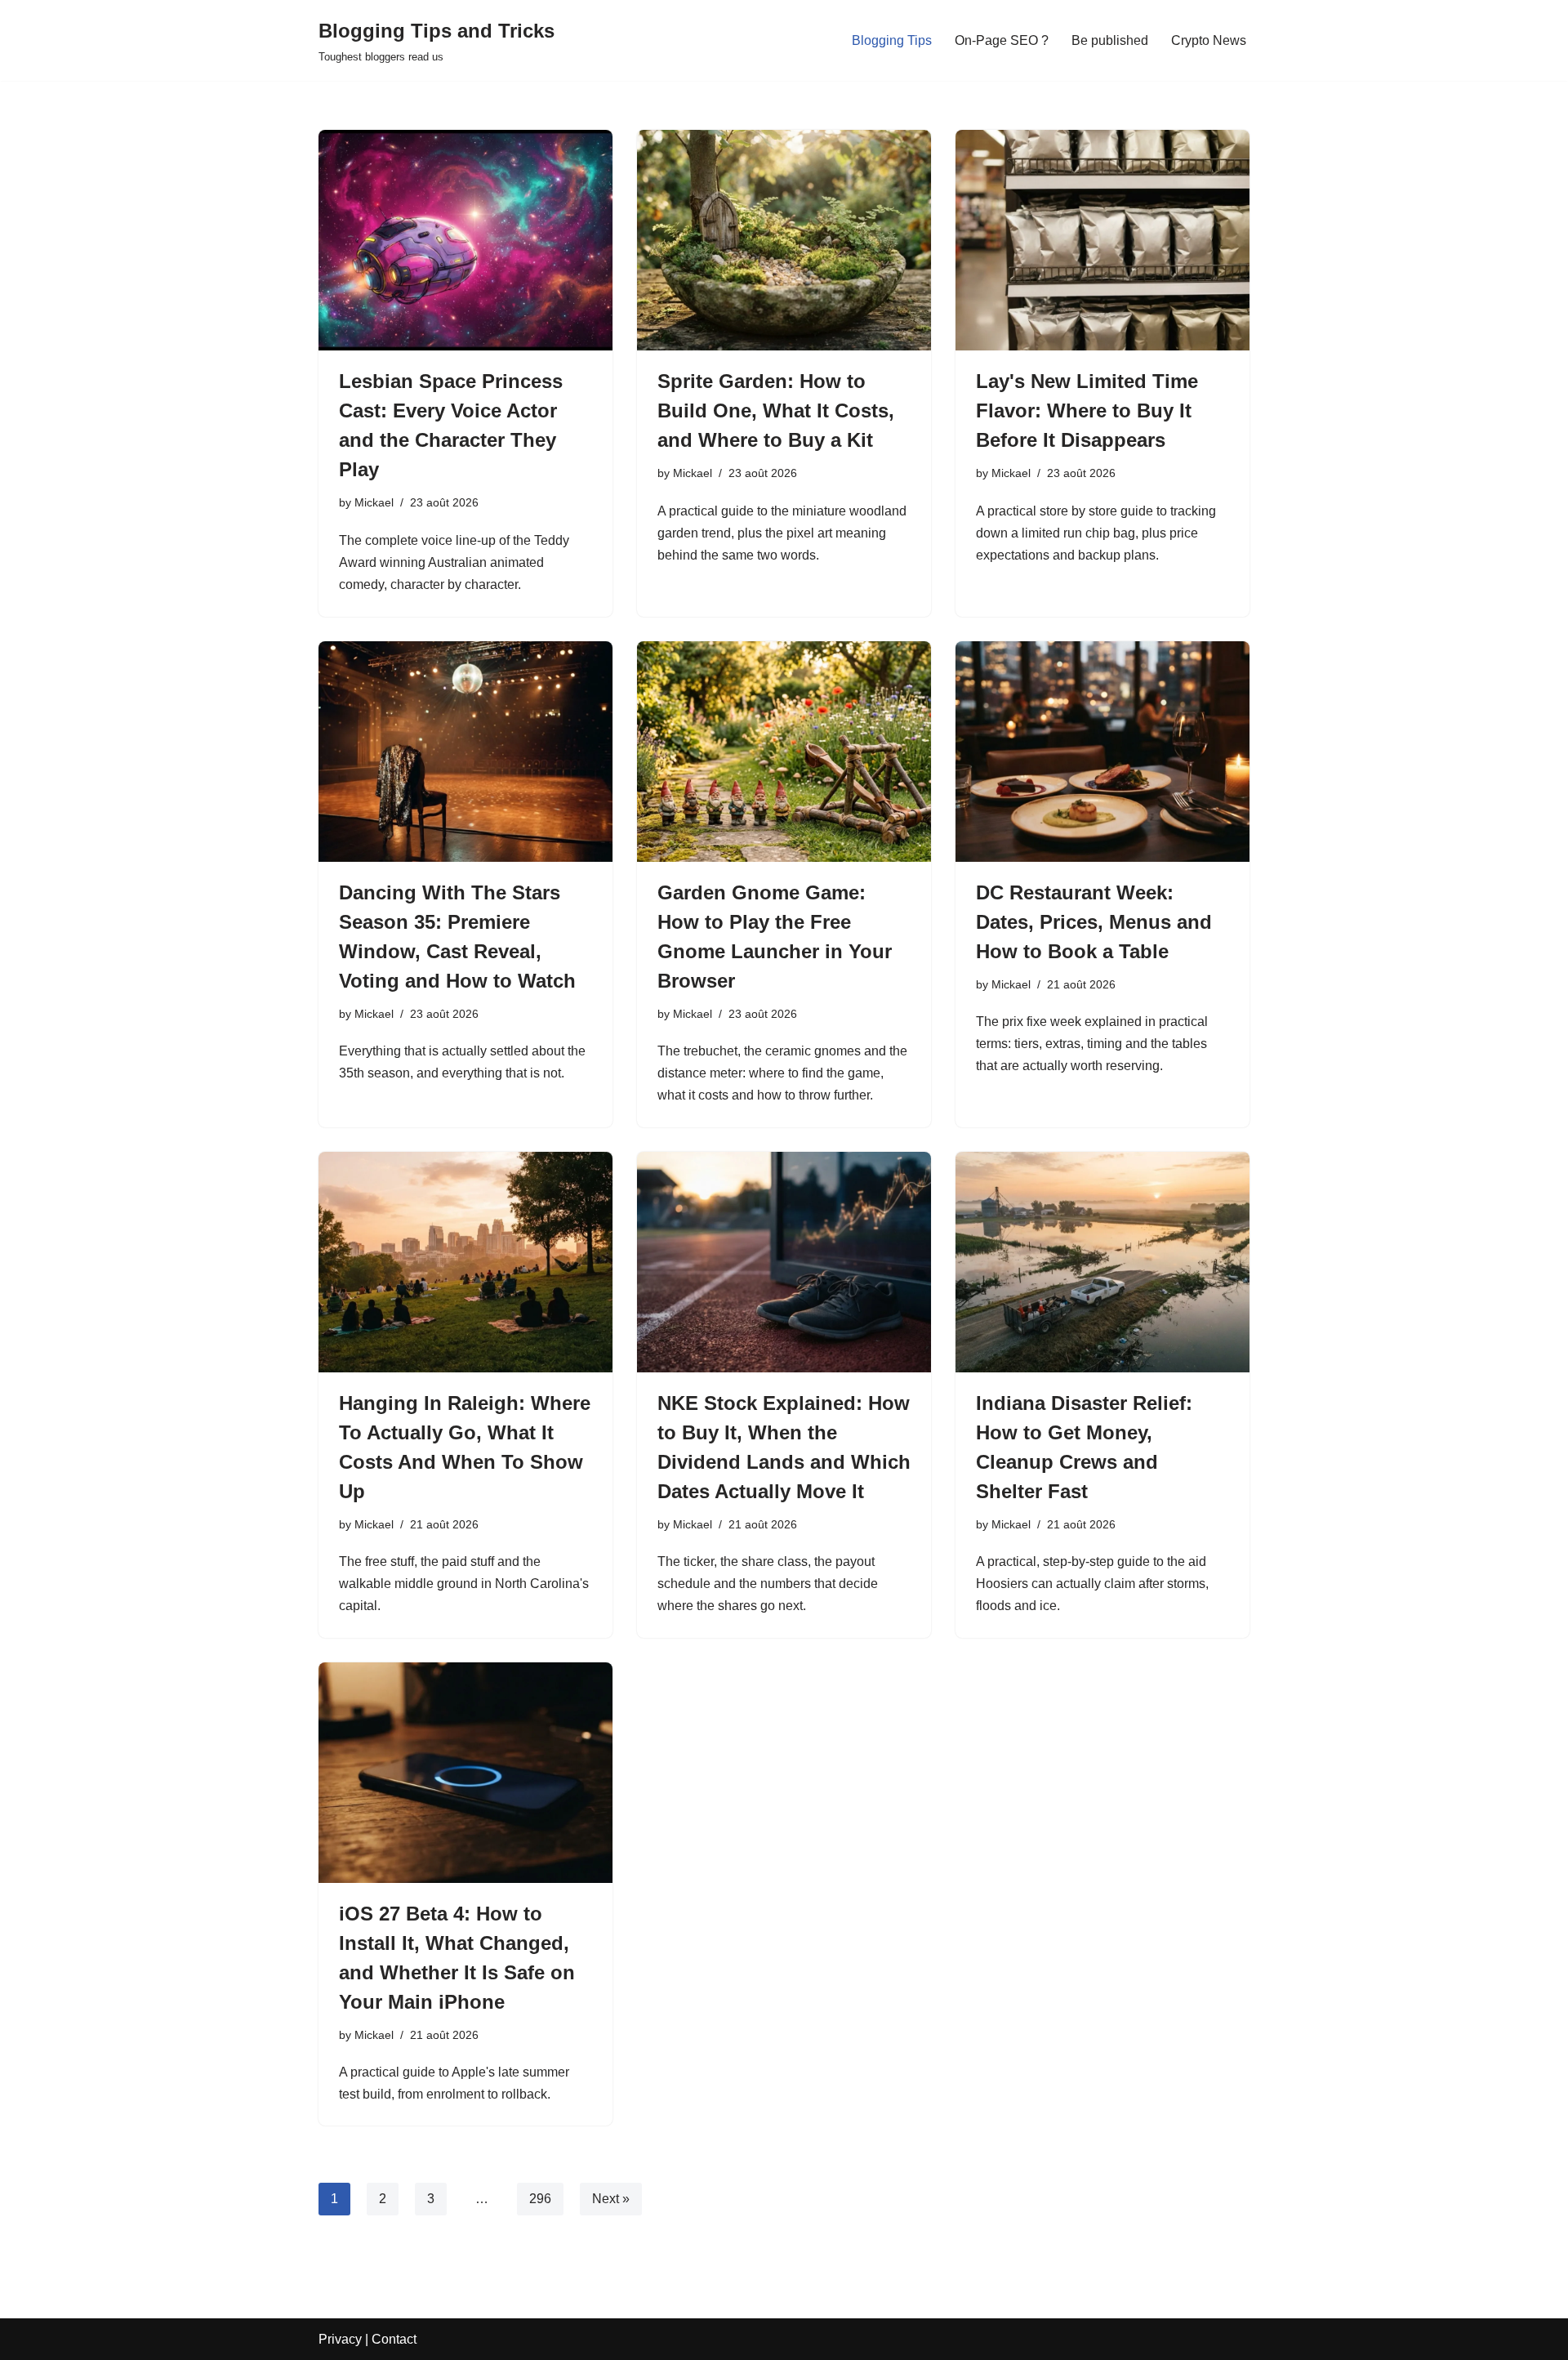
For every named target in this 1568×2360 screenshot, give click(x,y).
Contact (394, 2339)
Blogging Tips (892, 40)
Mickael (374, 502)
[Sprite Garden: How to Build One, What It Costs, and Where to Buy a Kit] (784, 240)
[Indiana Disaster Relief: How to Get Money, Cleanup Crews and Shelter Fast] (1102, 1262)
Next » (611, 2199)
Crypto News (1209, 40)
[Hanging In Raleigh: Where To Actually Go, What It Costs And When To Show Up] (465, 1262)
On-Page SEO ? (1002, 40)
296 (540, 2199)
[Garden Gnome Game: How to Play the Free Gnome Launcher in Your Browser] (784, 752)
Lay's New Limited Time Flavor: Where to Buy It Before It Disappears (1087, 410)
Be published (1110, 40)
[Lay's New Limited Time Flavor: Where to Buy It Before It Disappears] (1102, 240)
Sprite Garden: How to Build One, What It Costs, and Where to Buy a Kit (776, 410)
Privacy (340, 2339)
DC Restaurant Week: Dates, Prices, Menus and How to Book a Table (1094, 922)
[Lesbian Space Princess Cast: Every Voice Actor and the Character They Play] (465, 240)
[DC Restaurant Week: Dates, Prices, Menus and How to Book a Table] (1102, 752)
